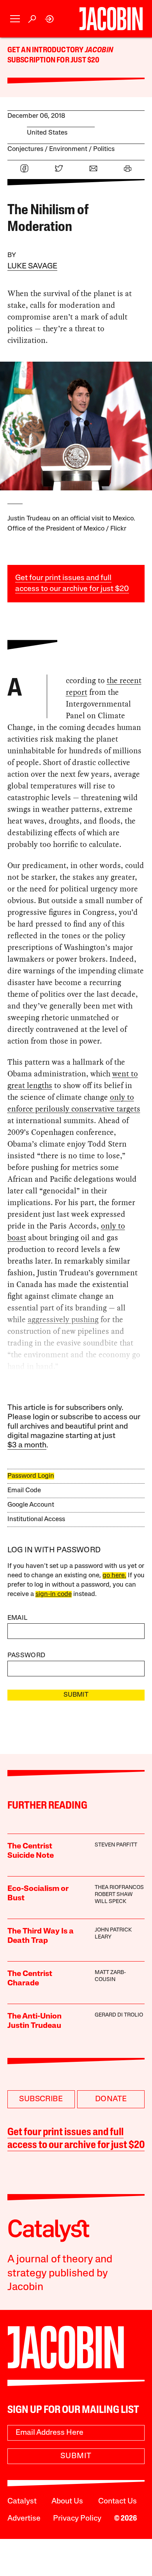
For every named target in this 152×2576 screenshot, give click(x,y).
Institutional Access (36, 1519)
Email (18, 1618)
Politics (104, 149)
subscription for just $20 (54, 60)
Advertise (24, 2519)
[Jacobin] (111, 19)
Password (27, 1655)
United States (47, 133)
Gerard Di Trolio (119, 2015)
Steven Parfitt (116, 1845)
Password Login (31, 1476)
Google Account (31, 1505)
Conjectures (25, 149)
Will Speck (110, 1902)
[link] (50, 19)
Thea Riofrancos (119, 1888)
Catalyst (22, 2501)
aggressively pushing (63, 1319)
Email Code (24, 1490)
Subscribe (41, 2099)
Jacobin (99, 50)
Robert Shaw (114, 1895)
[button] (15, 19)
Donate (111, 2099)
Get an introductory (46, 50)
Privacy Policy (77, 2519)
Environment (68, 149)
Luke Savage (32, 266)
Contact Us (118, 2501)
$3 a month (27, 1445)
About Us (67, 2501)
